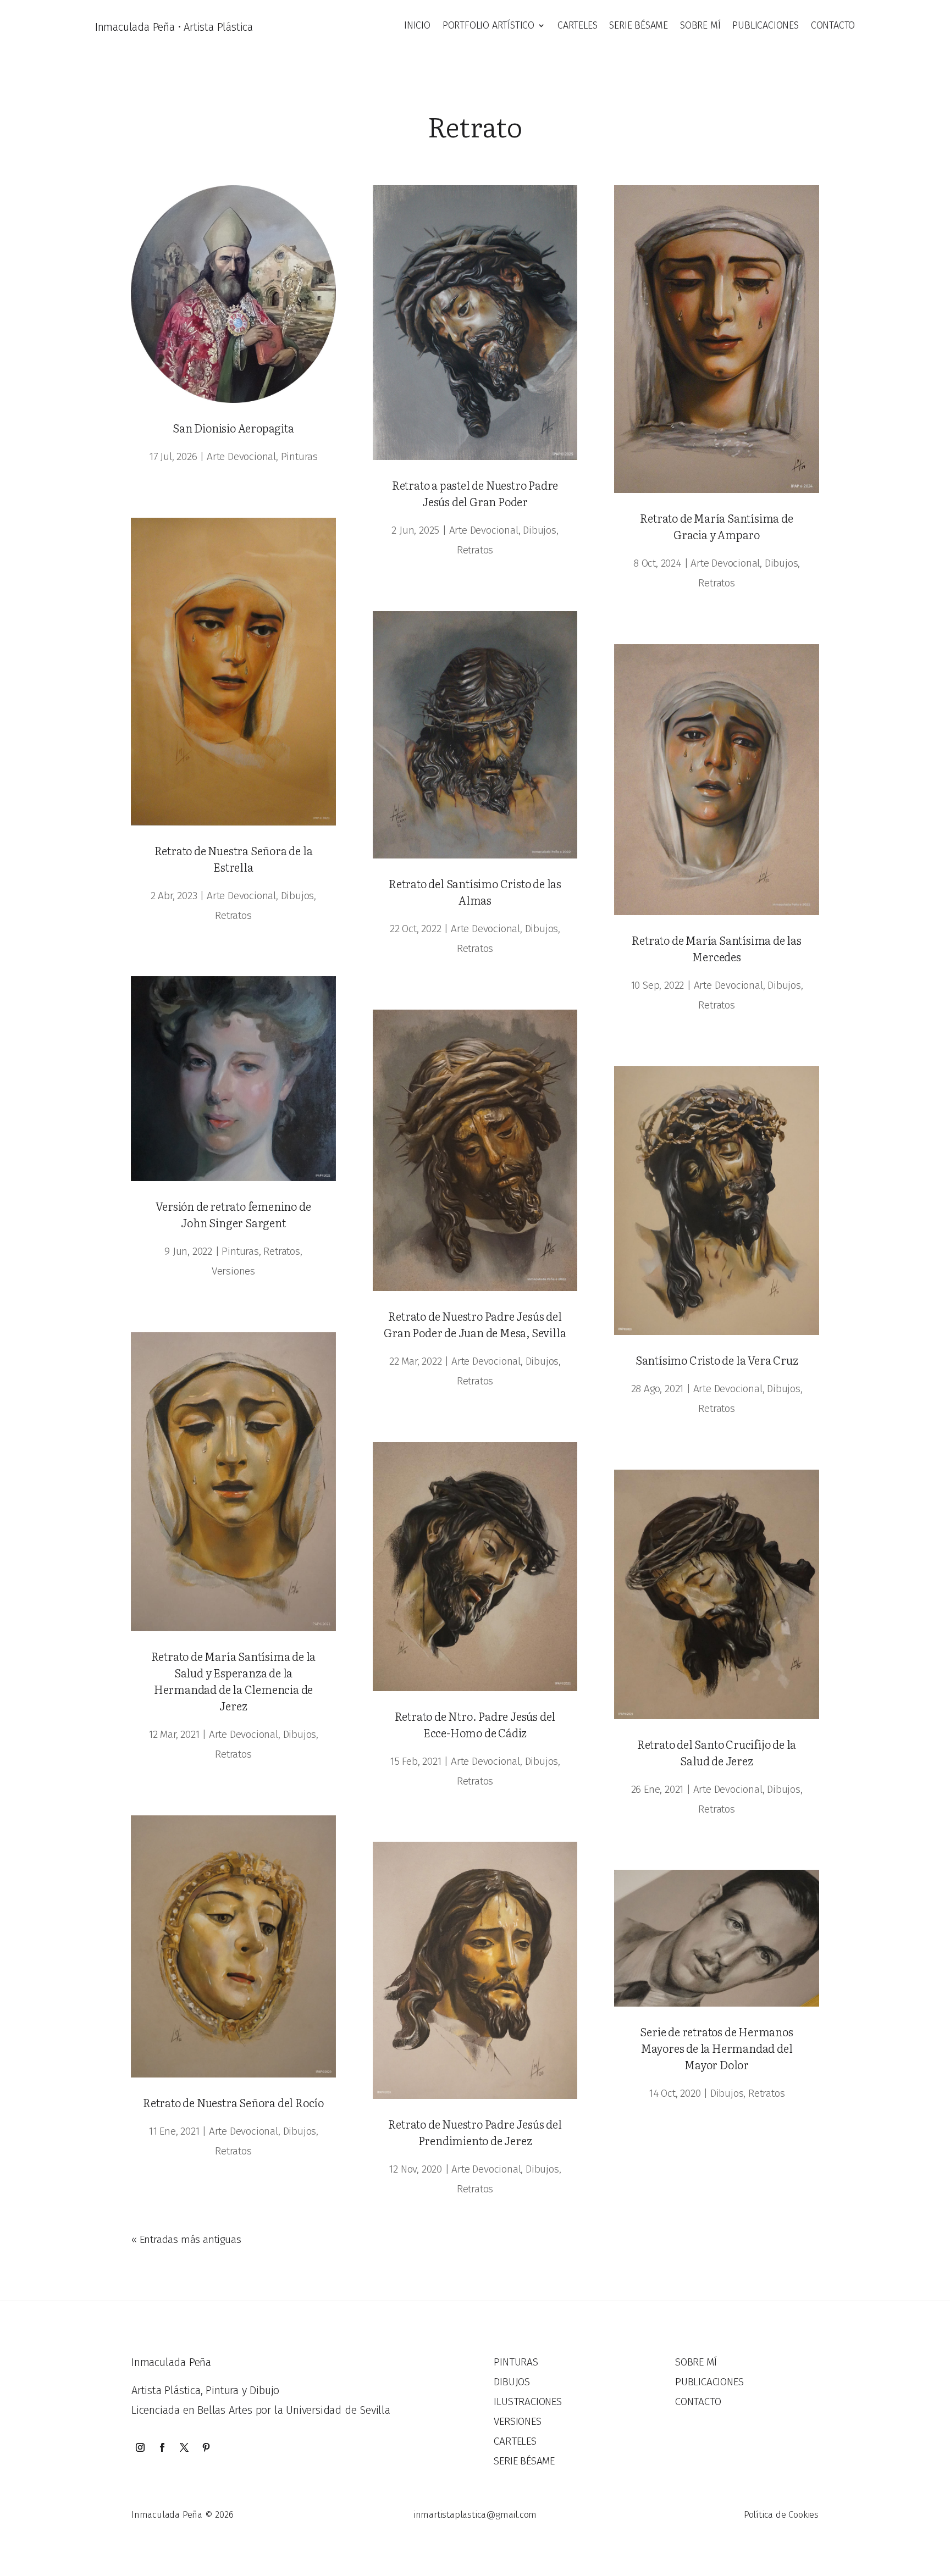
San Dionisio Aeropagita (233, 428)
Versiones (233, 1271)
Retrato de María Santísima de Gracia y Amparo (716, 526)
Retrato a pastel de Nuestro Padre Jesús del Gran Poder (475, 493)
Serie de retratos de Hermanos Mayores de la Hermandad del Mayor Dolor (716, 2048)
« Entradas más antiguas (186, 2239)
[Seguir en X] (184, 2447)
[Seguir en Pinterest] (206, 2447)
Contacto (833, 26)
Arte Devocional (241, 456)
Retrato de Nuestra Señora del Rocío (233, 2102)
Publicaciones (765, 26)
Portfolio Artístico (488, 26)
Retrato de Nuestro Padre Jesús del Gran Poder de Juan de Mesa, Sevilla (475, 1324)
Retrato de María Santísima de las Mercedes (716, 948)
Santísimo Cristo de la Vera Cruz (717, 1360)
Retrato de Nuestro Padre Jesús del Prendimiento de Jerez (475, 2132)
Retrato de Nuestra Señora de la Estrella (234, 858)
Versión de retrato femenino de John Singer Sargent (233, 1214)
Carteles (577, 26)
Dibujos (298, 896)
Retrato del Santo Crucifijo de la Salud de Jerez (717, 1752)
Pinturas (299, 456)
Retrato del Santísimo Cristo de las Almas (475, 891)
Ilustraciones (528, 2402)
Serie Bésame (639, 26)
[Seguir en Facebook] (162, 2447)
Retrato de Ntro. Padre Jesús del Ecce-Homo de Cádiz (475, 1724)
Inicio (417, 26)
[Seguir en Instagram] (140, 2447)
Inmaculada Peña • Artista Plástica (174, 27)
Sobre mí (700, 26)
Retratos (233, 915)
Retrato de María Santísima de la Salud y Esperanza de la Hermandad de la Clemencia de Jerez (234, 1681)
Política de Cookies (781, 2515)
